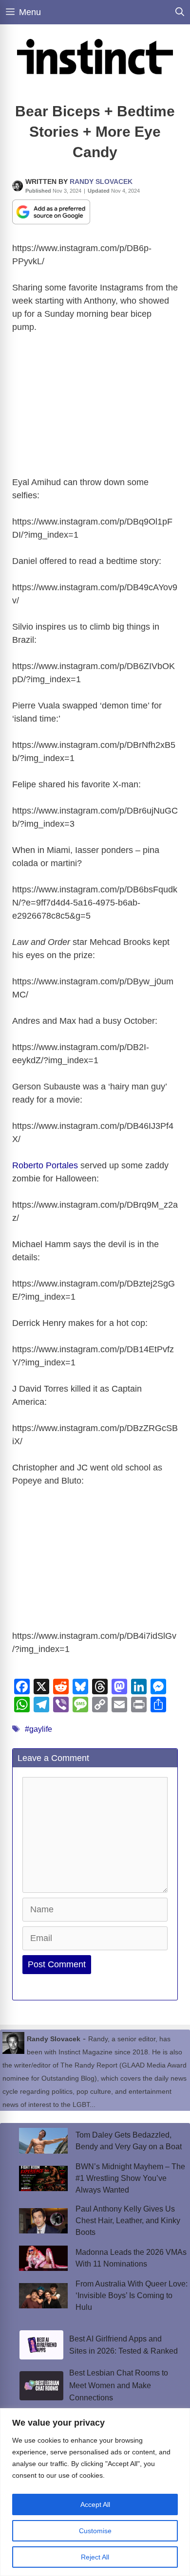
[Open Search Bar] (180, 12)
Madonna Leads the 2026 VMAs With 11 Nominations (131, 2258)
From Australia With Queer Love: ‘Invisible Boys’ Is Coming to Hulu (132, 2295)
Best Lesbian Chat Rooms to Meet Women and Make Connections (119, 2385)
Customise (95, 2531)
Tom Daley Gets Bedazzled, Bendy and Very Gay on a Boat (129, 2141)
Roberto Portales (45, 1165)
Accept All (95, 2504)
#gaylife (38, 1729)
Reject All (95, 2557)
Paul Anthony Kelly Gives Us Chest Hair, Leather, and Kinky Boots (128, 2221)
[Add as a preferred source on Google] (51, 211)
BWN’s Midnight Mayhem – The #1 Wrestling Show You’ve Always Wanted (130, 2178)
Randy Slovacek (101, 181)
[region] (95, 2492)
